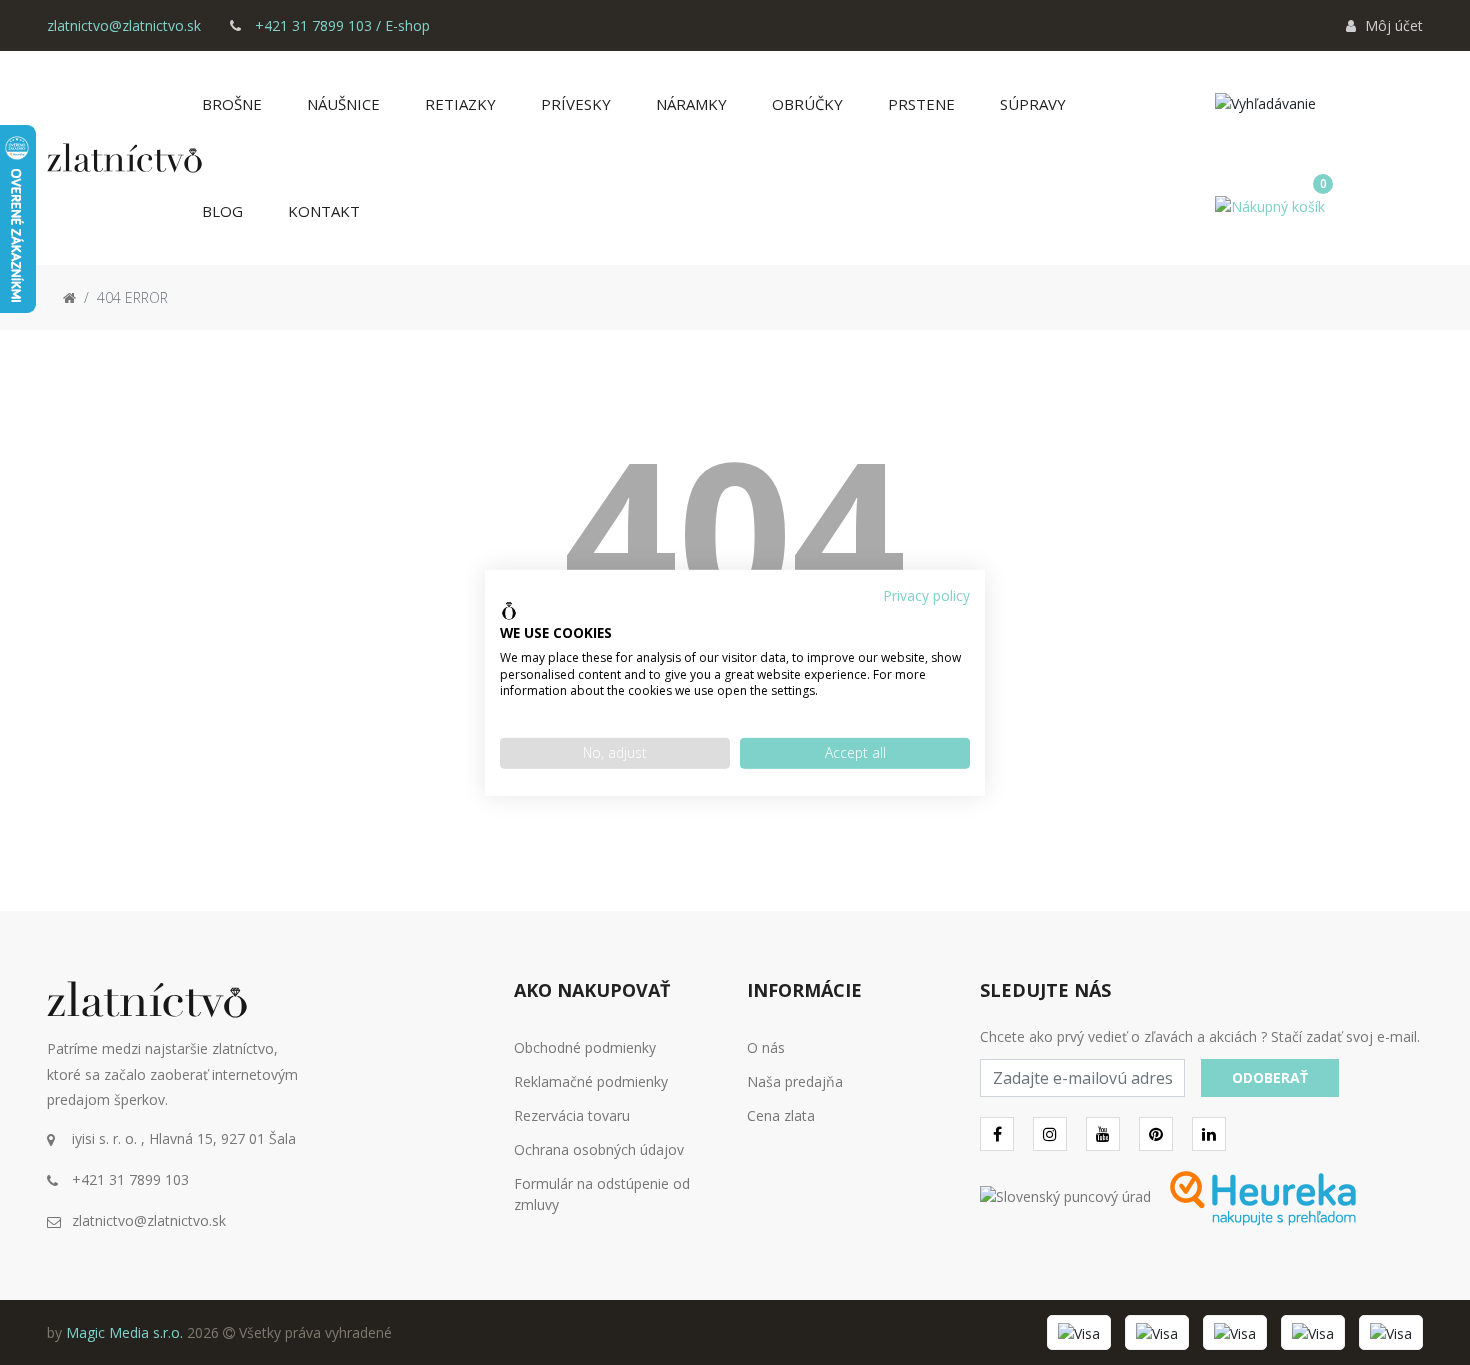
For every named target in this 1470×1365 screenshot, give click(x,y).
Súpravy (1033, 104)
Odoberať (1270, 1077)
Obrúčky (807, 104)
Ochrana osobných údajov (599, 1149)
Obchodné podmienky (585, 1047)
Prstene (921, 104)
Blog (222, 211)
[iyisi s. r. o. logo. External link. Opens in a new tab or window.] (509, 611)
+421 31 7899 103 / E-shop (340, 25)
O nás (766, 1047)
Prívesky (576, 104)
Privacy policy (926, 594)
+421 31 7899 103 (130, 1179)
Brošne (232, 104)
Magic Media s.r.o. (124, 1332)
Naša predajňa (795, 1081)
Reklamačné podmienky (591, 1081)
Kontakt (324, 211)
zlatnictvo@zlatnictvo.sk (124, 25)
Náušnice (343, 104)
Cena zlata (781, 1115)
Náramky (691, 104)
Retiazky (460, 104)
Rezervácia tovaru (572, 1115)
